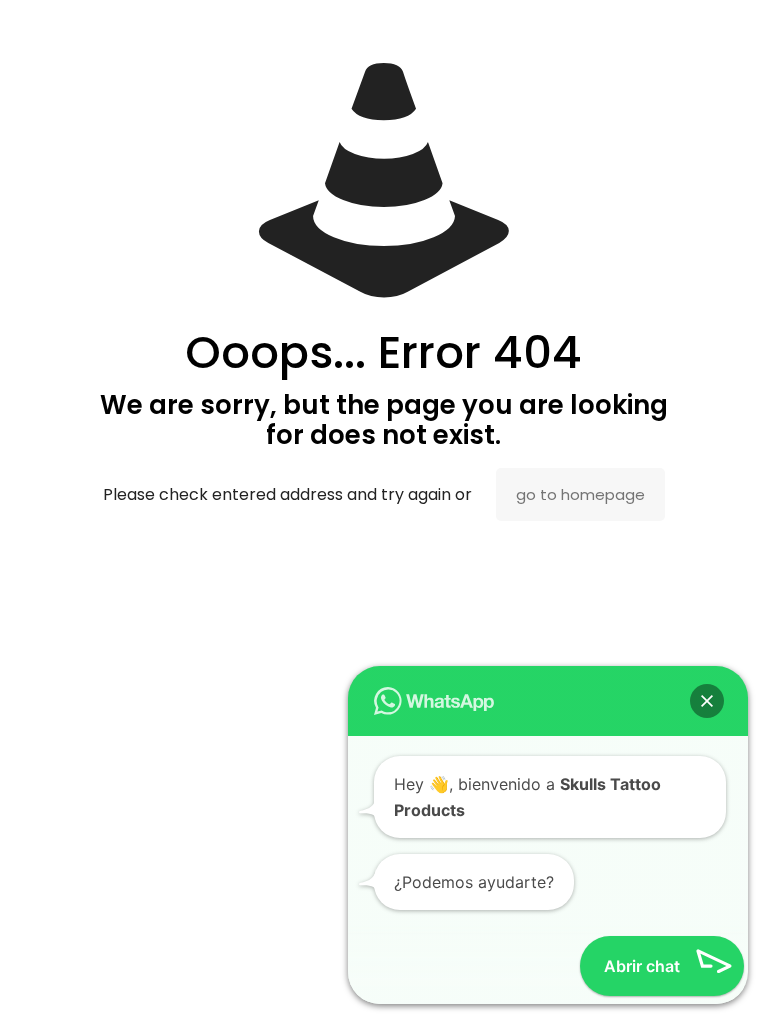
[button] (707, 701)
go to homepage (580, 494)
